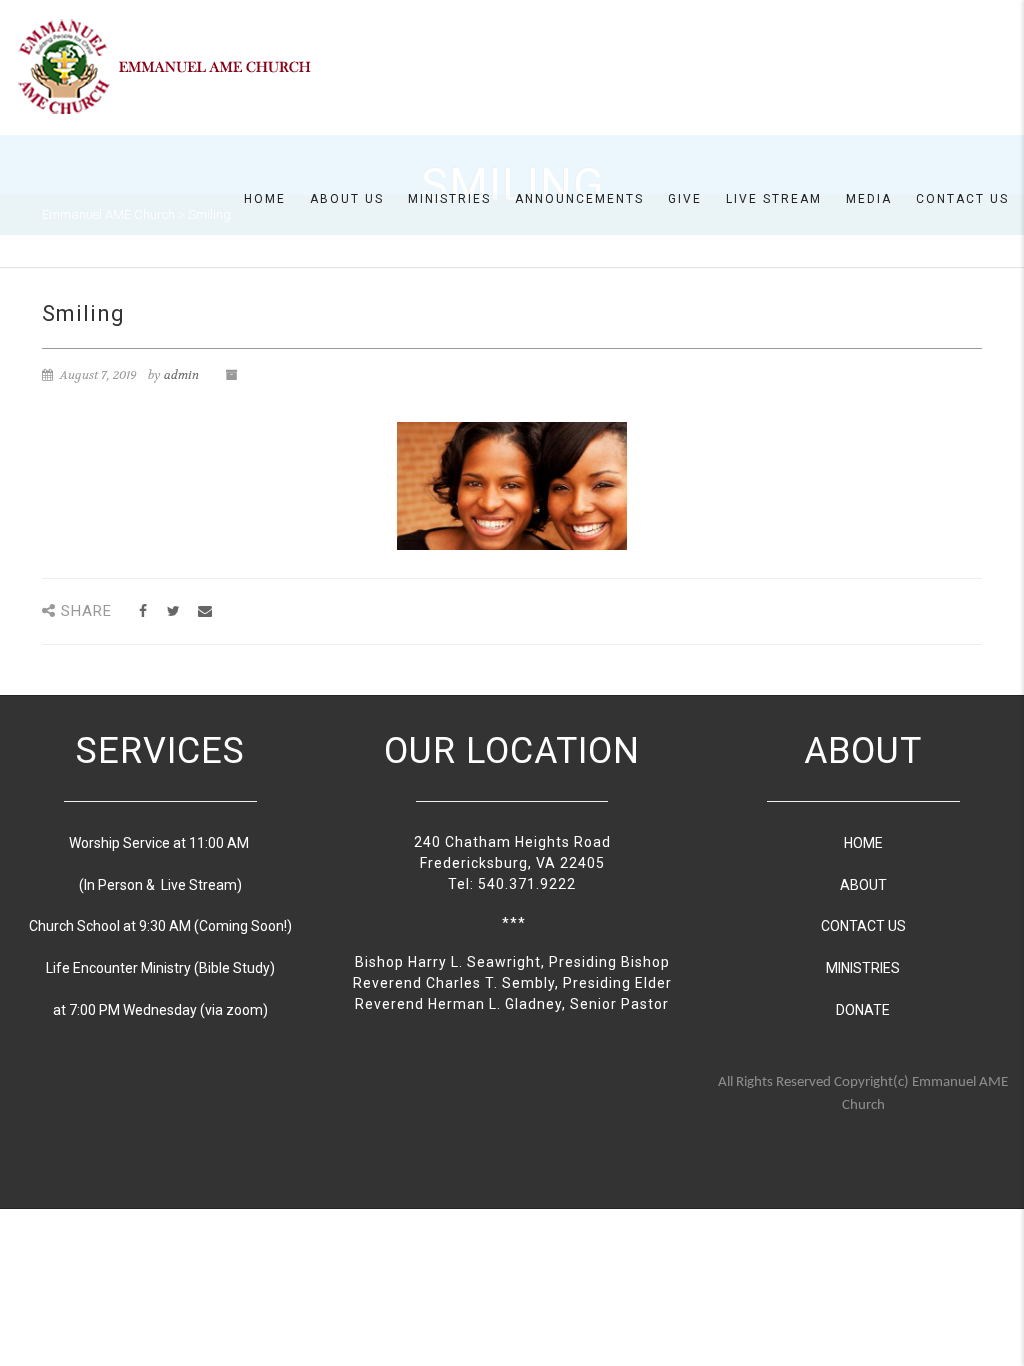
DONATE (863, 1010)
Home (265, 199)
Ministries (449, 199)
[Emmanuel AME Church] (165, 66)
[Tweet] (173, 611)
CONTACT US (863, 926)
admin (181, 375)
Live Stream (774, 199)
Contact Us (962, 199)
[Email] (204, 611)
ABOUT (863, 885)
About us (347, 199)
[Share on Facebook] (142, 611)
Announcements (579, 199)
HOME (863, 843)
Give (685, 199)
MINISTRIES (863, 968)
